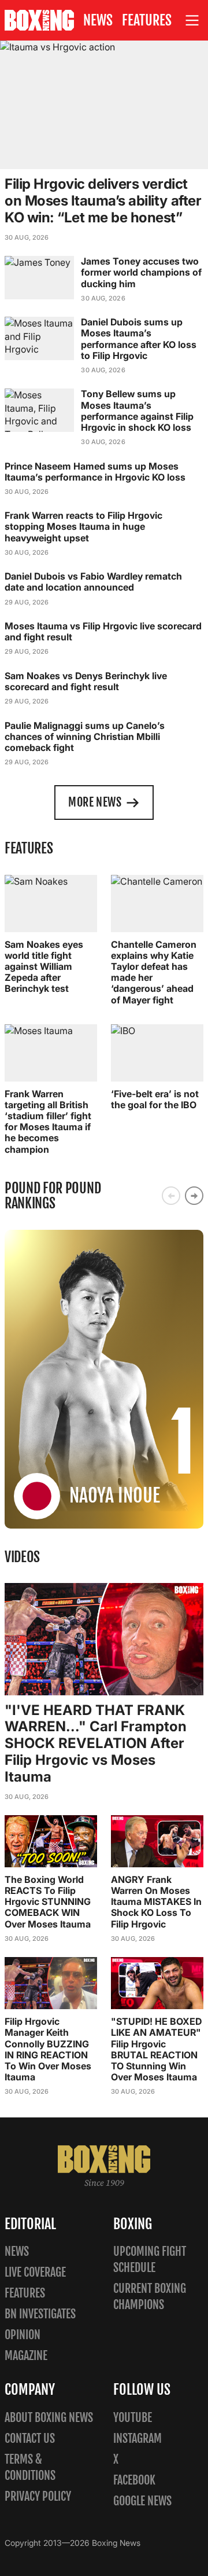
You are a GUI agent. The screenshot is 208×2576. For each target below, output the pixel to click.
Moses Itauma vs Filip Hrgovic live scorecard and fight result (103, 631)
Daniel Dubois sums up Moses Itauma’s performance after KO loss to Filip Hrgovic (139, 339)
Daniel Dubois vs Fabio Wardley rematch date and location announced (93, 582)
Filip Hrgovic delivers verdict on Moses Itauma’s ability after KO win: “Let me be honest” (103, 201)
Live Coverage (35, 2272)
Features (147, 20)
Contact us (30, 2438)
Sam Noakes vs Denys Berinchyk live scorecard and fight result (86, 681)
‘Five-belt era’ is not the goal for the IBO (155, 1099)
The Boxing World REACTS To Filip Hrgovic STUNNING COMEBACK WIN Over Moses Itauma (48, 1902)
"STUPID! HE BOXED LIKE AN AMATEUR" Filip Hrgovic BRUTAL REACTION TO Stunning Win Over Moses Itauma (156, 2049)
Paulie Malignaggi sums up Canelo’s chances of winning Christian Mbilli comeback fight (85, 736)
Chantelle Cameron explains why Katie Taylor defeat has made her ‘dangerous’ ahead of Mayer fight (154, 972)
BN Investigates (40, 2314)
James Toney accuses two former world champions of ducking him (141, 272)
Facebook (134, 2480)
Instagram (138, 2438)
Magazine (26, 2356)
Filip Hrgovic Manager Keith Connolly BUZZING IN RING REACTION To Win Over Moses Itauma (48, 2049)
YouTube (133, 2418)
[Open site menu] (192, 21)
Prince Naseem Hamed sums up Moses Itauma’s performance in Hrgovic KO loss (95, 472)
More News (95, 802)
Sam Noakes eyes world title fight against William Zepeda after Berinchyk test (44, 967)
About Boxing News (49, 2418)
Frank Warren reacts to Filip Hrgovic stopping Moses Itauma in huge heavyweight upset (83, 526)
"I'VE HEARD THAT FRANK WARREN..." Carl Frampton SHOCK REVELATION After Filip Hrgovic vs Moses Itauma (96, 1743)
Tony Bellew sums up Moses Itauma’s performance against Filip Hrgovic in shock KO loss (137, 411)
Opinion (23, 2335)
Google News (142, 2501)
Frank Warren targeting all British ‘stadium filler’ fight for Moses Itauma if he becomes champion (48, 1122)
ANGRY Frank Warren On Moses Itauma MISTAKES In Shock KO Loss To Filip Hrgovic (156, 1902)
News (98, 20)
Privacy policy (38, 2496)
